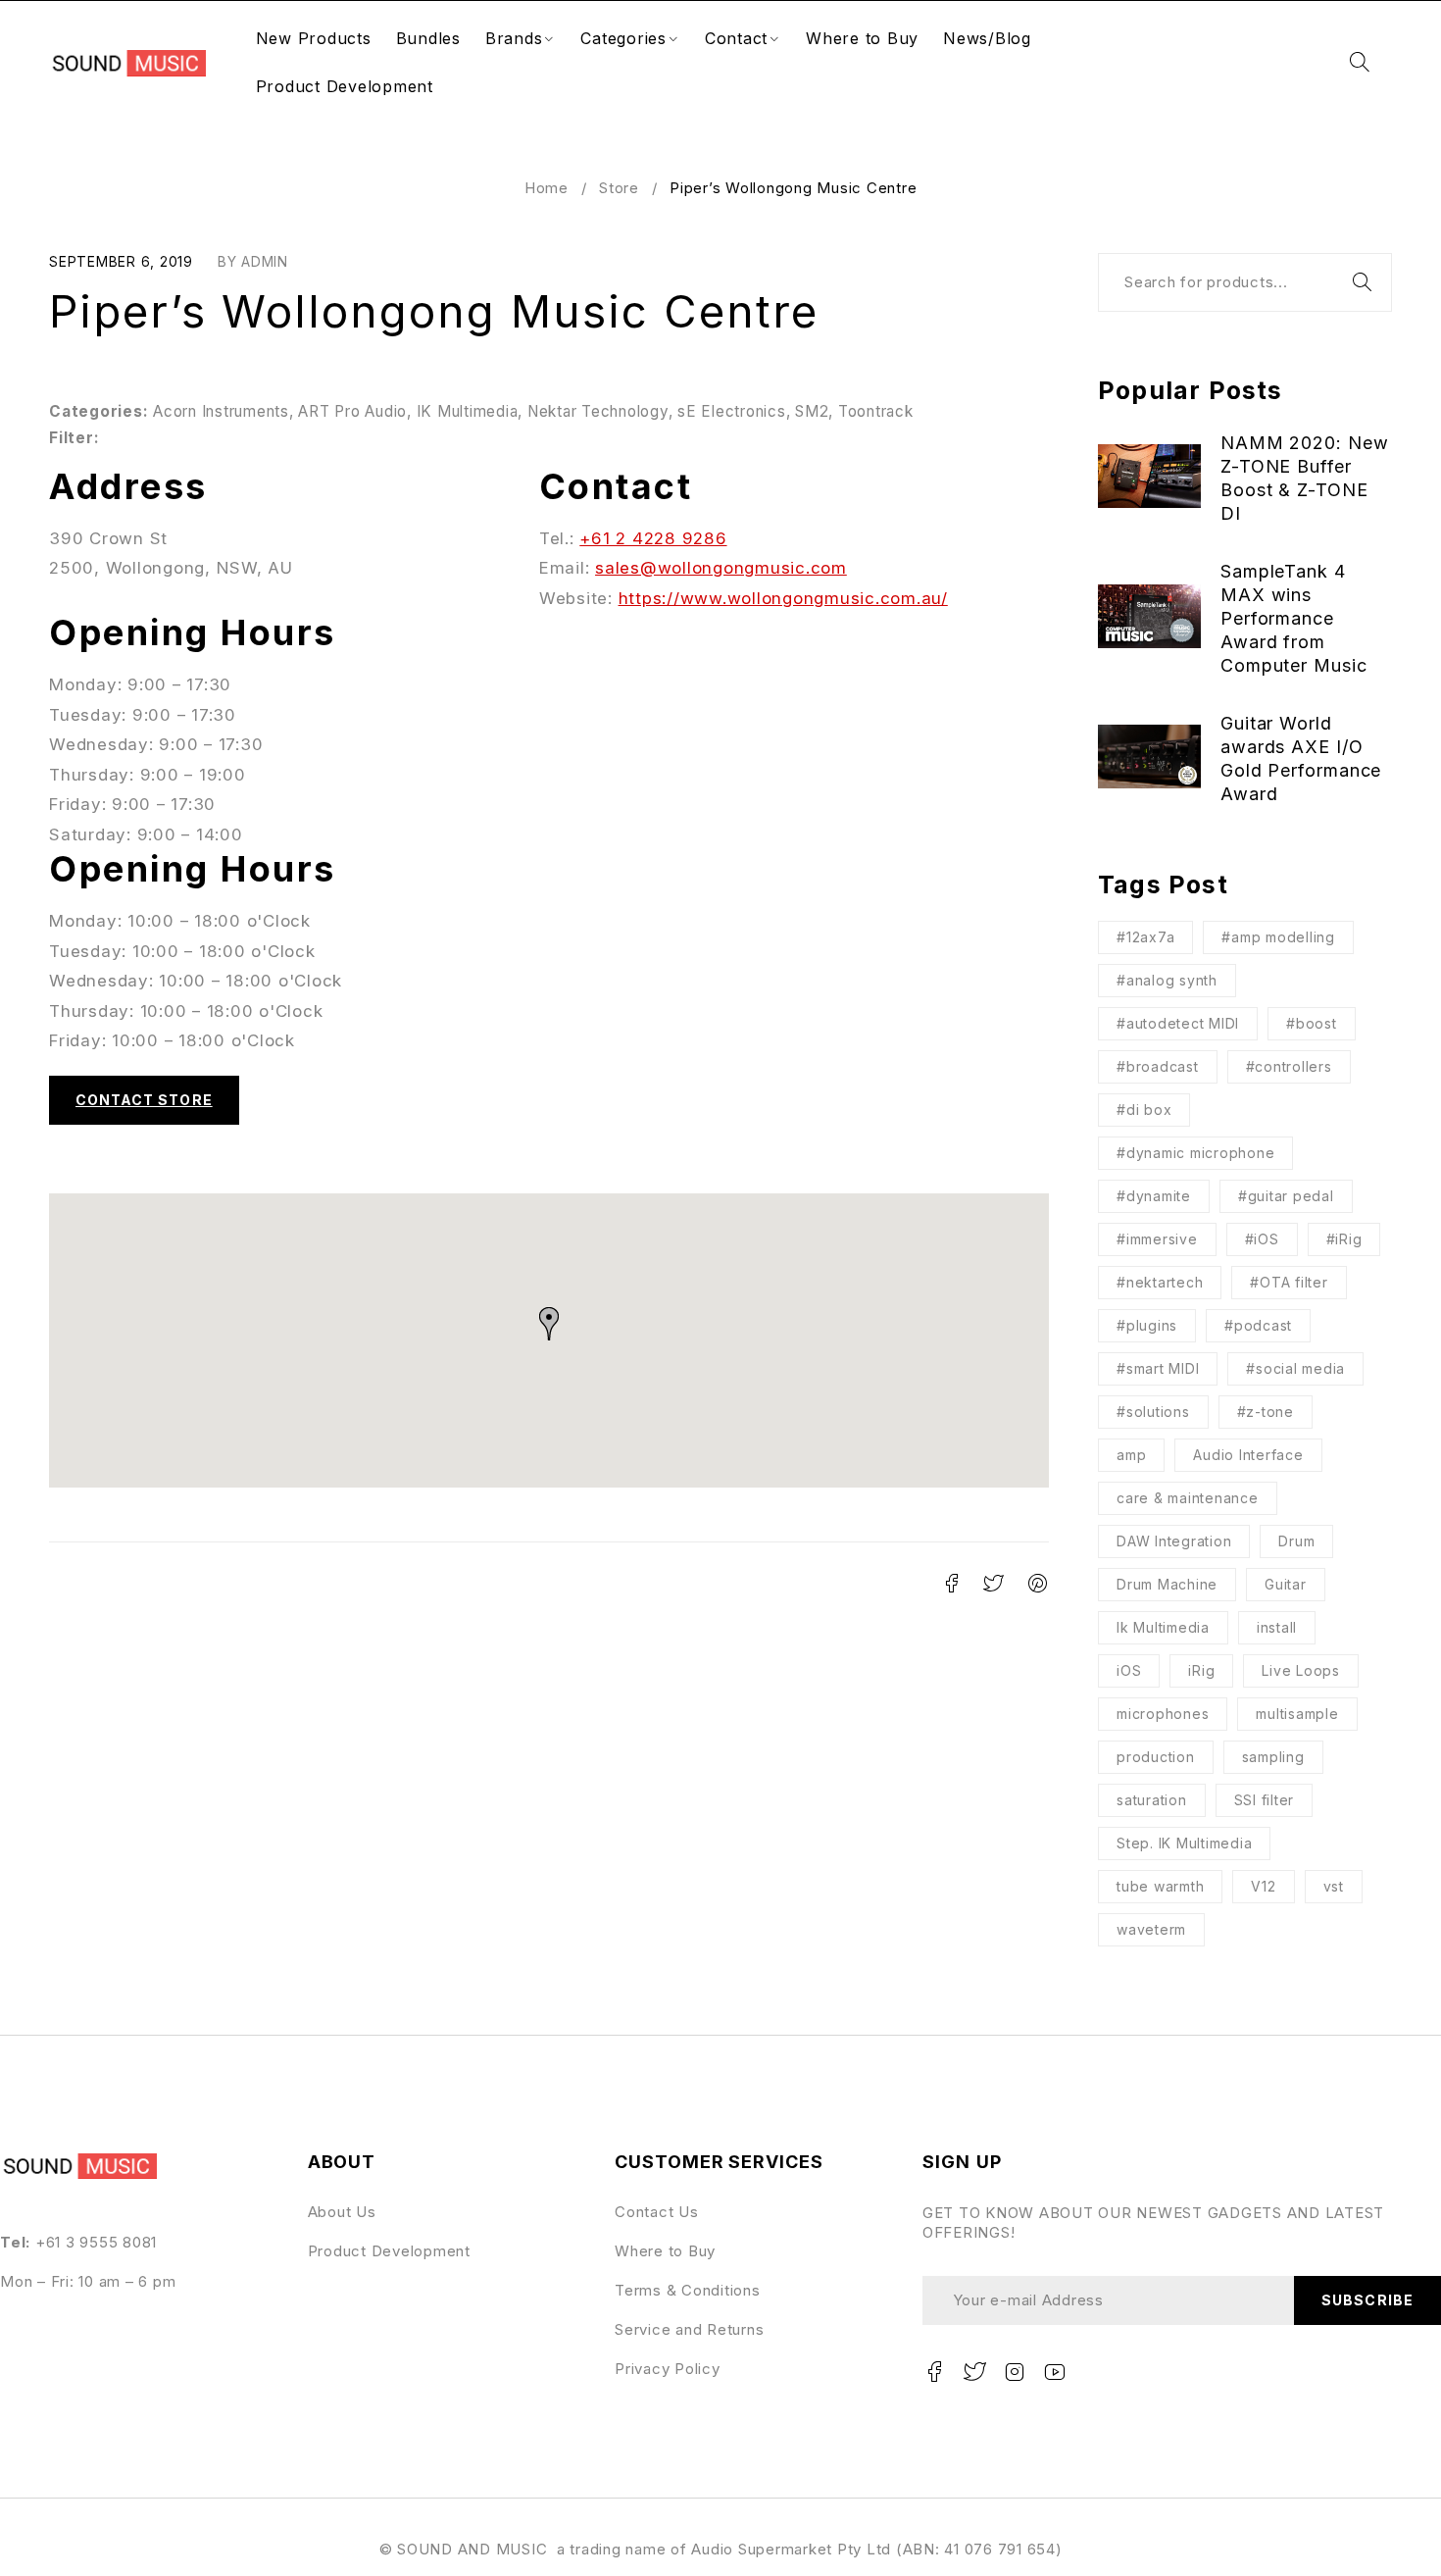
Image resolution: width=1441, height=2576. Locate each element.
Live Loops (1301, 1670)
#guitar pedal (1286, 1196)
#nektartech (1160, 1282)
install (1277, 1627)
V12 (1263, 1886)
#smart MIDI (1158, 1368)
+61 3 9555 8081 (96, 2242)
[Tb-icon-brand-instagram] (1015, 2372)
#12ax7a (1145, 937)
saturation (1152, 1800)
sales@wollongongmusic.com (721, 568)
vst (1334, 1886)
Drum (1296, 1541)
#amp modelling (1278, 937)
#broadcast (1158, 1066)
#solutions (1153, 1412)
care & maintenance (1188, 1498)
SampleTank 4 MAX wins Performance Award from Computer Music (1294, 618)
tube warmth (1160, 1886)
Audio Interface (1248, 1455)
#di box (1144, 1110)
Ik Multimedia (1163, 1627)
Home (547, 188)
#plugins (1147, 1325)
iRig (1201, 1670)
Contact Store (144, 1100)
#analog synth (1167, 980)
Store (619, 188)
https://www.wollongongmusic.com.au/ (783, 598)
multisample (1297, 1714)
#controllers (1289, 1066)
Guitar (1286, 1584)
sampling (1273, 1757)
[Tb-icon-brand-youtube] (1055, 2372)
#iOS (1262, 1239)
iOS (1129, 1670)
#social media (1295, 1368)
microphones (1163, 1714)
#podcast (1258, 1325)
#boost (1312, 1023)
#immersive (1157, 1239)
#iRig (1344, 1239)
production (1156, 1757)
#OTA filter (1289, 1282)
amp (1131, 1455)
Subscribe (1367, 2300)
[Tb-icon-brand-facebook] (935, 2372)
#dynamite (1154, 1196)
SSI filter (1265, 1800)
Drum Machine (1167, 1584)
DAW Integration (1174, 1541)
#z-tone (1266, 1412)
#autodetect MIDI (1178, 1023)
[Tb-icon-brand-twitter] (975, 2372)
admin (265, 261)
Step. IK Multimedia (1184, 1843)
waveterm (1151, 1929)
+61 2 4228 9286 (653, 538)
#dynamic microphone (1195, 1153)
